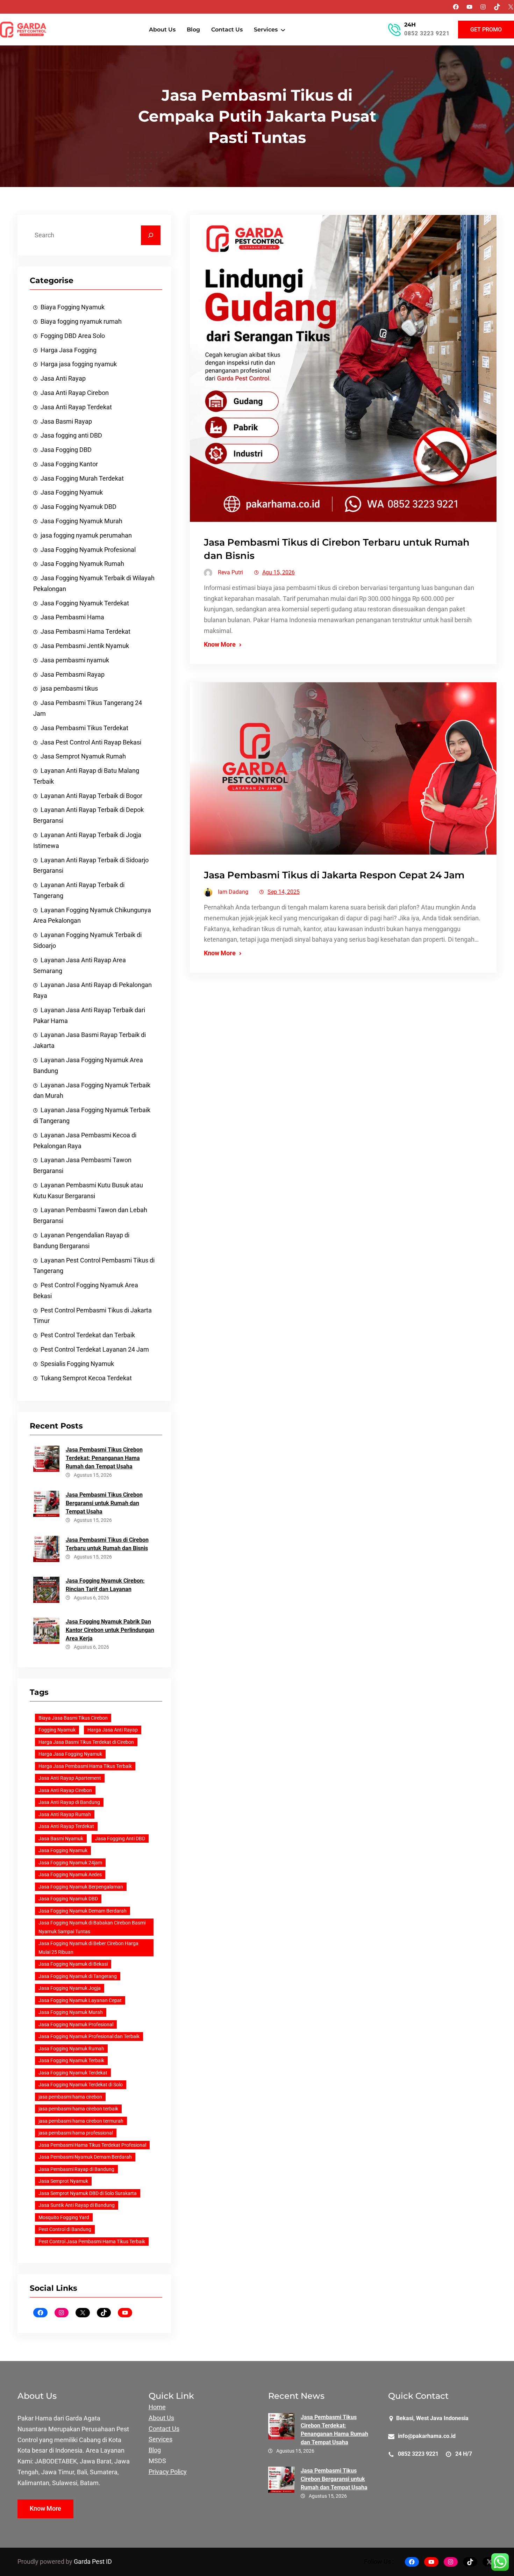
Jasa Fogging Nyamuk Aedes (70, 1875)
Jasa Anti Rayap (63, 379)
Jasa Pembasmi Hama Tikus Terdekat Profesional (92, 2145)
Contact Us (164, 2429)
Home (157, 2407)
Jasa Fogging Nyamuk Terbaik (71, 2060)
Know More (220, 645)
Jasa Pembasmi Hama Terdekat (85, 632)
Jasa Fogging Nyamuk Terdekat (85, 603)
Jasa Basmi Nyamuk (61, 1839)
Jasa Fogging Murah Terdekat (82, 478)
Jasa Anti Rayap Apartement (70, 1778)
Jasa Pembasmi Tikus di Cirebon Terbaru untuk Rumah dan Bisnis (107, 1544)
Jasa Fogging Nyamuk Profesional (88, 550)
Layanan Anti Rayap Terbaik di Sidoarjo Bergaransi (91, 866)
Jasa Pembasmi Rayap (73, 675)
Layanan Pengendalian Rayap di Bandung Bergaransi (81, 1241)
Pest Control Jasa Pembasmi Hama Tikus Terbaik (92, 2242)
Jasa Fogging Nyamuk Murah (81, 521)
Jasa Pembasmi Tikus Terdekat (84, 728)
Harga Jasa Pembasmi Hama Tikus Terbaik (85, 1766)
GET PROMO (486, 30)
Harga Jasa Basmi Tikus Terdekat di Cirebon (86, 1742)
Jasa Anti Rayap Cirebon (75, 393)
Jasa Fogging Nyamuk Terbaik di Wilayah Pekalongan (94, 584)
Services (160, 2439)
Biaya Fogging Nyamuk (73, 307)
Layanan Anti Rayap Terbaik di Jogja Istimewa (87, 840)
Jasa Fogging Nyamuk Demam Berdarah (83, 1911)
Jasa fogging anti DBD (71, 436)
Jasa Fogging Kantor (69, 464)
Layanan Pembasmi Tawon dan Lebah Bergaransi (90, 1215)
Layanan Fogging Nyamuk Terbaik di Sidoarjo (87, 940)
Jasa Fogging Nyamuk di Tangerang (78, 1976)
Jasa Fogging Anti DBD (120, 1839)
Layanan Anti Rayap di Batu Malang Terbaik (86, 776)
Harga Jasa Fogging (69, 350)
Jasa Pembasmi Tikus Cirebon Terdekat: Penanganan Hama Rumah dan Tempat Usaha (104, 1458)
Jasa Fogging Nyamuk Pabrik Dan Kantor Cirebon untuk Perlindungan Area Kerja (110, 1630)
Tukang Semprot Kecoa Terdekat (86, 1378)
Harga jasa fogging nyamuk (79, 364)
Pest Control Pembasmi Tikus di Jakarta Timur (92, 1316)
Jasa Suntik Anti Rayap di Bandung (77, 2205)
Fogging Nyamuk (57, 1730)
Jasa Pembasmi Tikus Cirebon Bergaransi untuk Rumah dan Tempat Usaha (104, 1503)
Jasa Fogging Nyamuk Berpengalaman (81, 1887)
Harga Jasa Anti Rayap (113, 1730)
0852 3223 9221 (427, 33)
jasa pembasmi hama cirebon (70, 2097)
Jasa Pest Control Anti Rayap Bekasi (91, 742)
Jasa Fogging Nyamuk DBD (78, 507)
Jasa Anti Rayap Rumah (65, 1814)
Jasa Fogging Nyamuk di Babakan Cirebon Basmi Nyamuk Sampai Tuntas (92, 1927)
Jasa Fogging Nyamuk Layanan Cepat (80, 2000)
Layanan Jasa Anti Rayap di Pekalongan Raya (92, 990)
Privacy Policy (168, 2472)
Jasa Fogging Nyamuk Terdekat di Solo (81, 2085)
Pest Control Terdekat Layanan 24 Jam (95, 1350)
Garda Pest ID (93, 2562)
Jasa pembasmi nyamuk (75, 660)
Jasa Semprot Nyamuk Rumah (83, 756)
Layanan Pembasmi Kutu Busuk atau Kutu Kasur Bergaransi (88, 1191)
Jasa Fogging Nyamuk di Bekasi (73, 1964)
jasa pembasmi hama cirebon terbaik (78, 2109)
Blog (155, 2450)
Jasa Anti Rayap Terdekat (76, 407)
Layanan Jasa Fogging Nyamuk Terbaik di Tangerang (92, 1116)
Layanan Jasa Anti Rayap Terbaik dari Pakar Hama (89, 1016)
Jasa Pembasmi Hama (72, 617)
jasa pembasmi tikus (69, 689)
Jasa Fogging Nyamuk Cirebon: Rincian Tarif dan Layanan (105, 1585)
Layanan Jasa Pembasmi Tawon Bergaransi (82, 1165)
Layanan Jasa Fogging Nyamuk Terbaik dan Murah (92, 1091)
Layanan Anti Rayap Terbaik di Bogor (91, 796)
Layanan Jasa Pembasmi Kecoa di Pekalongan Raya (85, 1141)
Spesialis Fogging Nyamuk (77, 1364)
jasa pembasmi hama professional (76, 2133)
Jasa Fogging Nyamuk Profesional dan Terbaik (89, 2036)
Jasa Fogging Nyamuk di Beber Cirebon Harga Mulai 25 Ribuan (88, 1948)
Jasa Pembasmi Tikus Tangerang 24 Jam (88, 708)
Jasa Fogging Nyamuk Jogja (70, 1988)
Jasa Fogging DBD (66, 450)
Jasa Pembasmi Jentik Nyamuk (85, 646)
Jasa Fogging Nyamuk (72, 492)
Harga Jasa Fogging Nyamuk (70, 1754)
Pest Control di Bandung (65, 2229)
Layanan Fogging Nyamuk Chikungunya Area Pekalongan (92, 916)
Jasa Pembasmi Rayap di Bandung (76, 2169)
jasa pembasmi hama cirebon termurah (81, 2121)
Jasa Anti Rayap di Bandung (69, 1802)
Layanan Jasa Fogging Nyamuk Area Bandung (88, 1066)
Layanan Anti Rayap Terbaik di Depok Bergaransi (88, 815)
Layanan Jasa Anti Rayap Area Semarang (80, 966)
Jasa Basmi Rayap (66, 422)
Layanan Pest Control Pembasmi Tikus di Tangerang (94, 1266)
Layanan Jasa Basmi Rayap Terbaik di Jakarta (90, 1040)
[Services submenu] (283, 30)
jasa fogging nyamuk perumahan (86, 535)
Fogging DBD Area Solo (73, 336)
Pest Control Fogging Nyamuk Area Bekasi (86, 1291)
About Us (161, 2418)
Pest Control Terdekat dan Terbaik (88, 1335)
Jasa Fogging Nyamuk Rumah (82, 564)
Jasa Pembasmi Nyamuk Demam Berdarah (85, 2157)
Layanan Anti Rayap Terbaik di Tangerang (79, 890)
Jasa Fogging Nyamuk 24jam (70, 1863)
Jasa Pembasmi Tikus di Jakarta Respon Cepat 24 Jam (334, 875)
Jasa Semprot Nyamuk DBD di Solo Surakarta (88, 2193)
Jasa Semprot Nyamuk (63, 2181)
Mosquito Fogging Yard (64, 2217)
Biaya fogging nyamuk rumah (81, 322)
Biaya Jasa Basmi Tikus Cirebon (73, 1718)
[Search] (151, 235)
